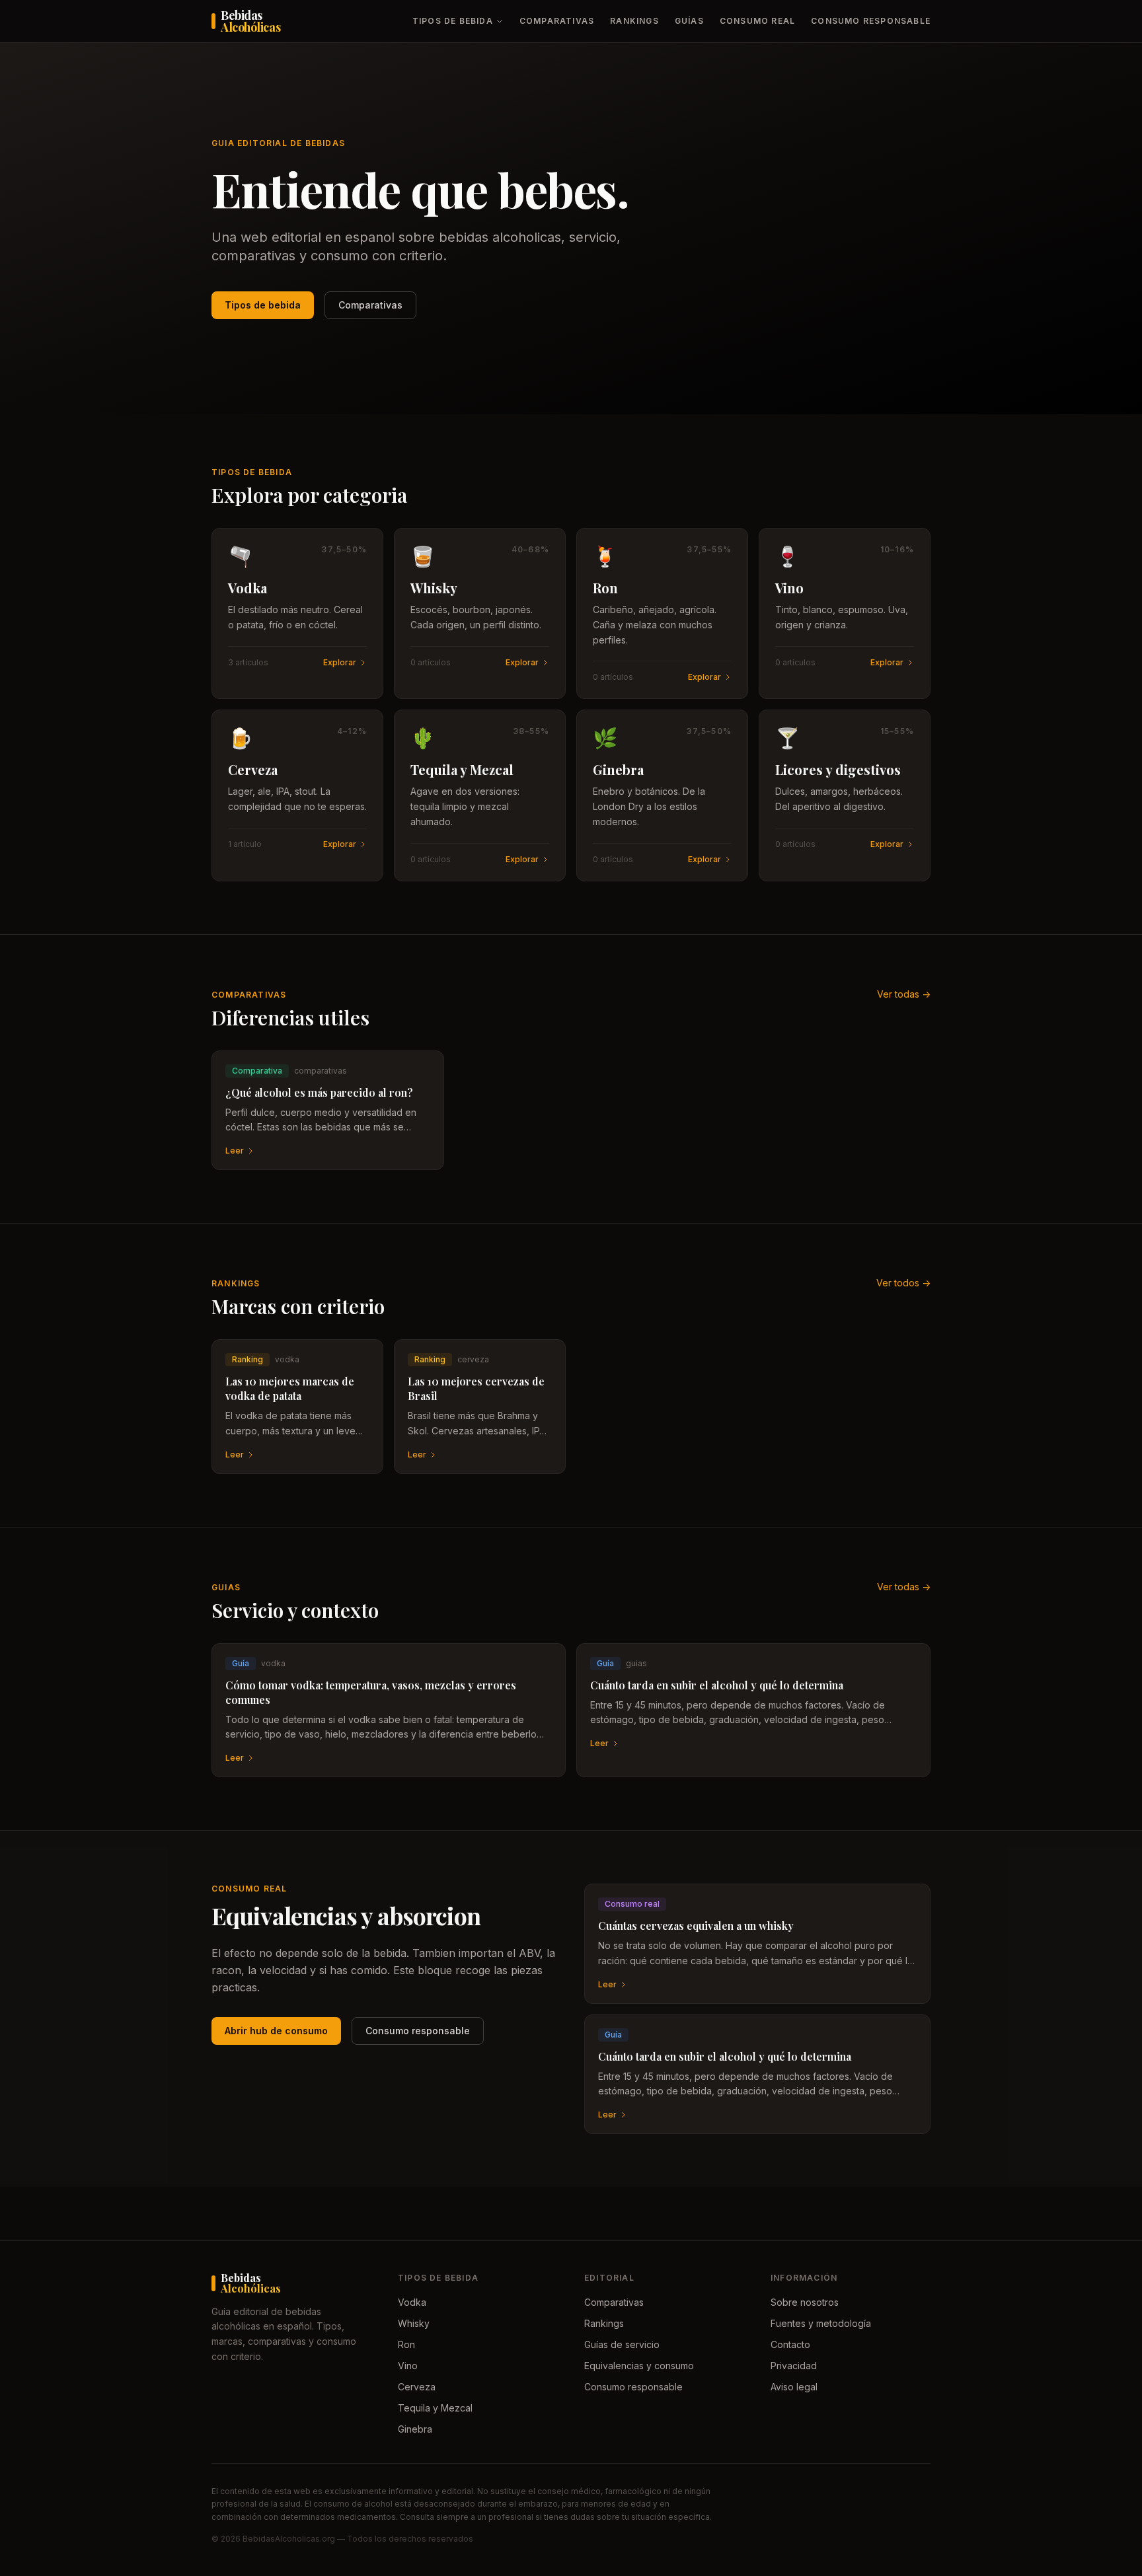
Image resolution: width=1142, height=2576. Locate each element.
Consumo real (757, 21)
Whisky (414, 2323)
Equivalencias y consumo (639, 2366)
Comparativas (557, 21)
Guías (689, 21)
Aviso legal (794, 2387)
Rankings (634, 21)
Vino (408, 2366)
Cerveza (417, 2387)
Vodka (412, 2302)
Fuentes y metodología (821, 2323)
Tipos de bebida (453, 21)
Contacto (790, 2344)
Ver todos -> (903, 1283)
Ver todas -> (904, 994)
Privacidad (794, 2366)
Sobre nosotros (805, 2302)
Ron (406, 2344)
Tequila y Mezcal (435, 2408)
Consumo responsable (871, 21)
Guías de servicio (622, 2344)
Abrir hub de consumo (276, 2031)
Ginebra (415, 2429)
